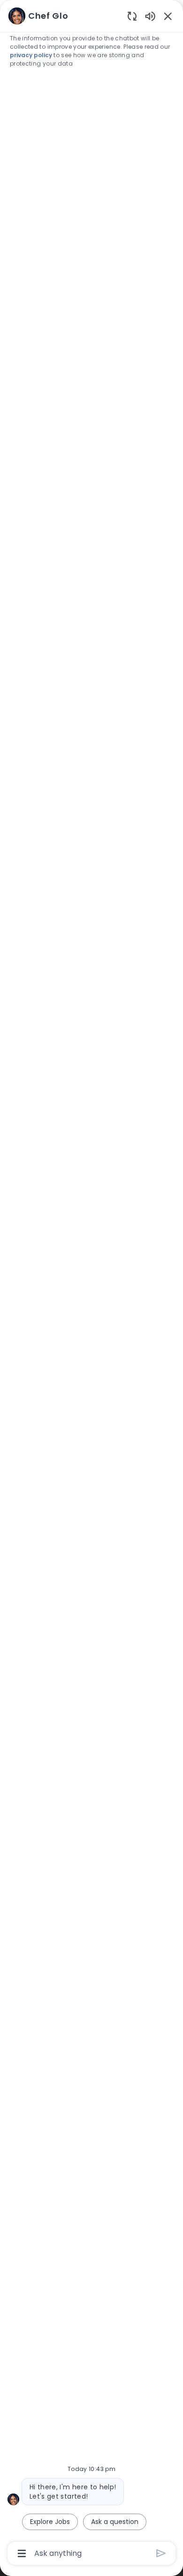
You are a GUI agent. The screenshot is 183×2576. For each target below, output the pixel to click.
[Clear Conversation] (132, 16)
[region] (91, 1284)
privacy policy (31, 55)
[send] (161, 2553)
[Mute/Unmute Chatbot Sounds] (150, 16)
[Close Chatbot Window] (168, 16)
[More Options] (22, 2554)
